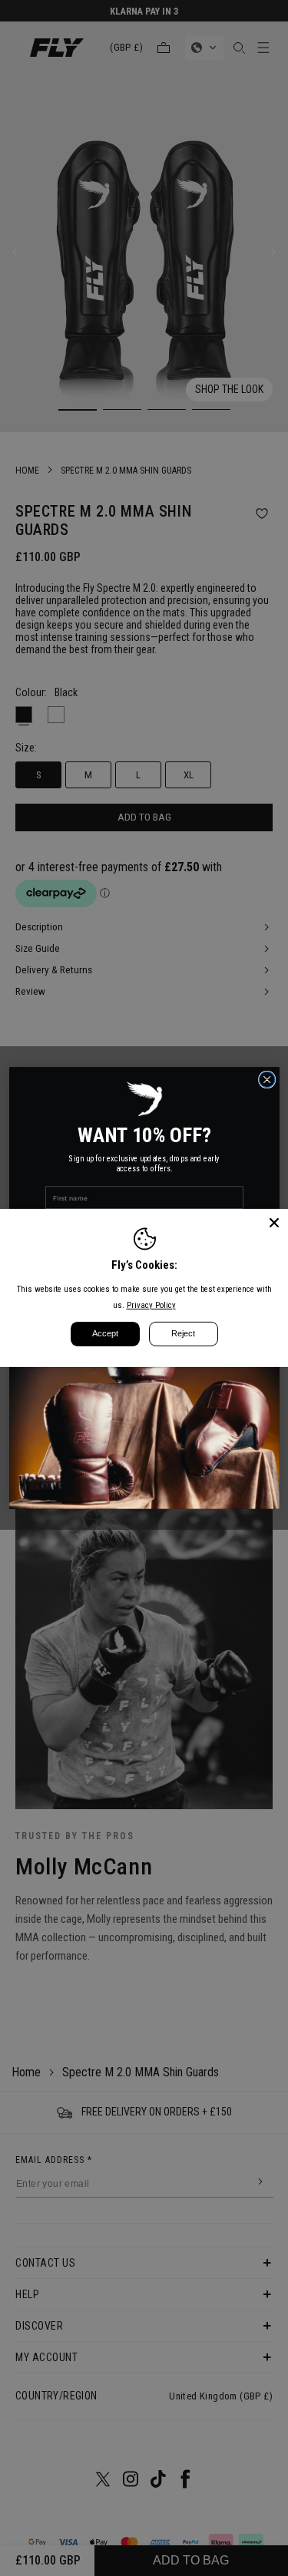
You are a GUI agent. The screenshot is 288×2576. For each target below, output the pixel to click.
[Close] (274, 1223)
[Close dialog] (267, 1080)
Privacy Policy (151, 1305)
